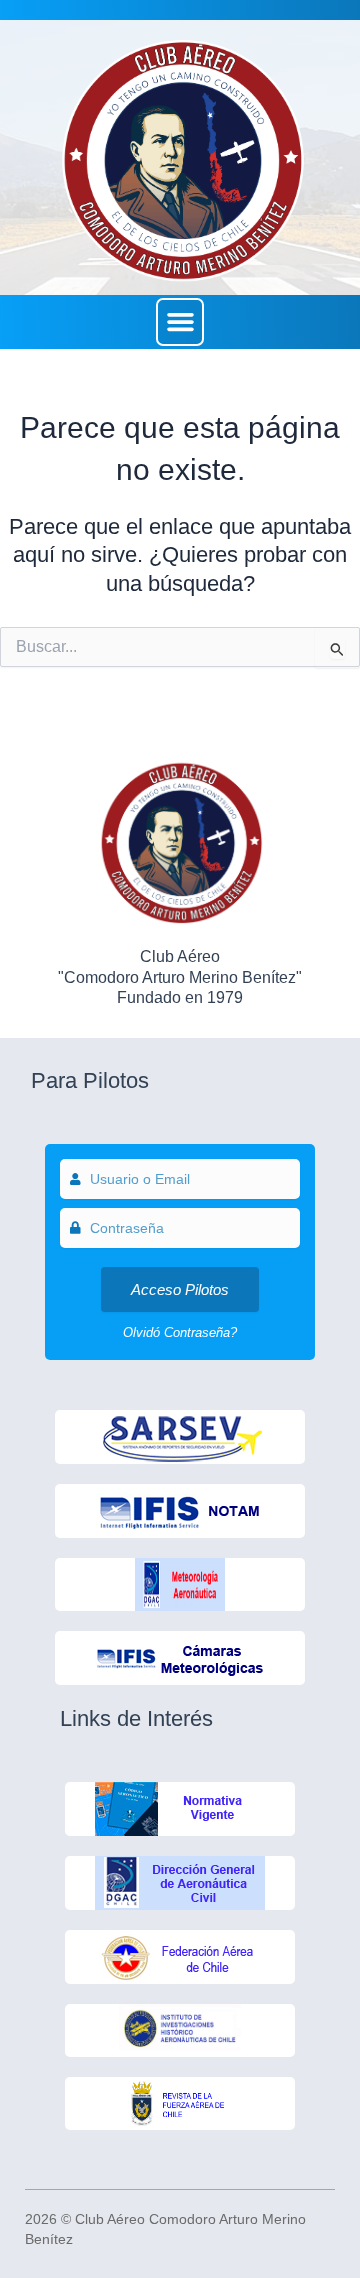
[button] (180, 322)
